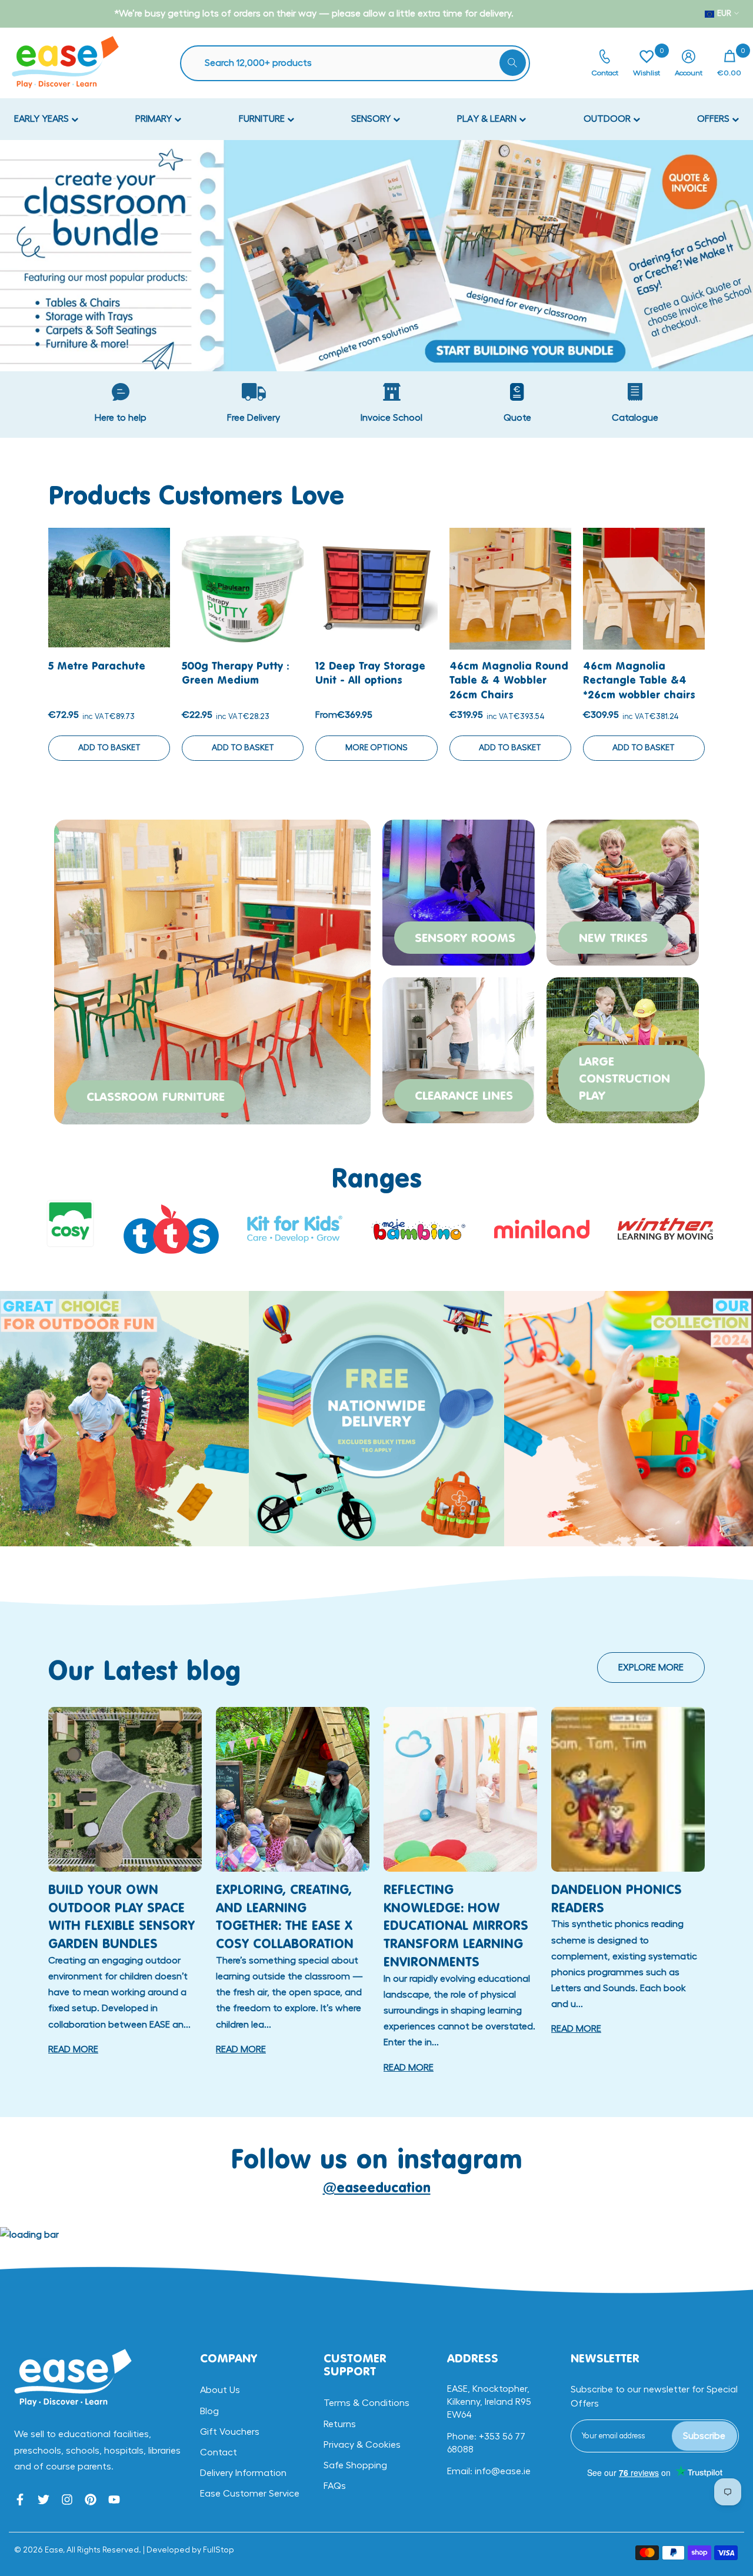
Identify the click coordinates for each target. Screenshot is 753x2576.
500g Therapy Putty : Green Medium (235, 673)
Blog (209, 2411)
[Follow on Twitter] (44, 2500)
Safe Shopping (355, 2465)
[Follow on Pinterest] (91, 2500)
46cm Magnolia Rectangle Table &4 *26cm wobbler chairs (639, 680)
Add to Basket (109, 748)
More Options (376, 748)
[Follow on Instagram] (67, 2500)
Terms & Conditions (366, 2403)
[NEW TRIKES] (623, 891)
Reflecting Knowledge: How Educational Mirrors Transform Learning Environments (456, 1925)
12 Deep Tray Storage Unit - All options (370, 673)
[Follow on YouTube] (114, 2500)
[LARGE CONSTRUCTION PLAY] (623, 1049)
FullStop (219, 2550)
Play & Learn (488, 119)
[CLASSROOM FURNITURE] (212, 970)
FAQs (335, 2486)
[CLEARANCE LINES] (459, 1049)
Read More (73, 2049)
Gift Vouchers (230, 2432)
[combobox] (361, 63)
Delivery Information (243, 2473)
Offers (714, 119)
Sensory (372, 119)
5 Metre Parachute (97, 665)
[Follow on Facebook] (20, 2500)
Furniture (263, 119)
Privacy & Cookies (362, 2445)
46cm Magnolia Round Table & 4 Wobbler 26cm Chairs (509, 680)
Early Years (43, 119)
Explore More (651, 1668)
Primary (155, 119)
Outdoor (608, 119)
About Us (220, 2390)
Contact (219, 2452)
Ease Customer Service (250, 2494)
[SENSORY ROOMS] (459, 891)
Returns (340, 2424)
